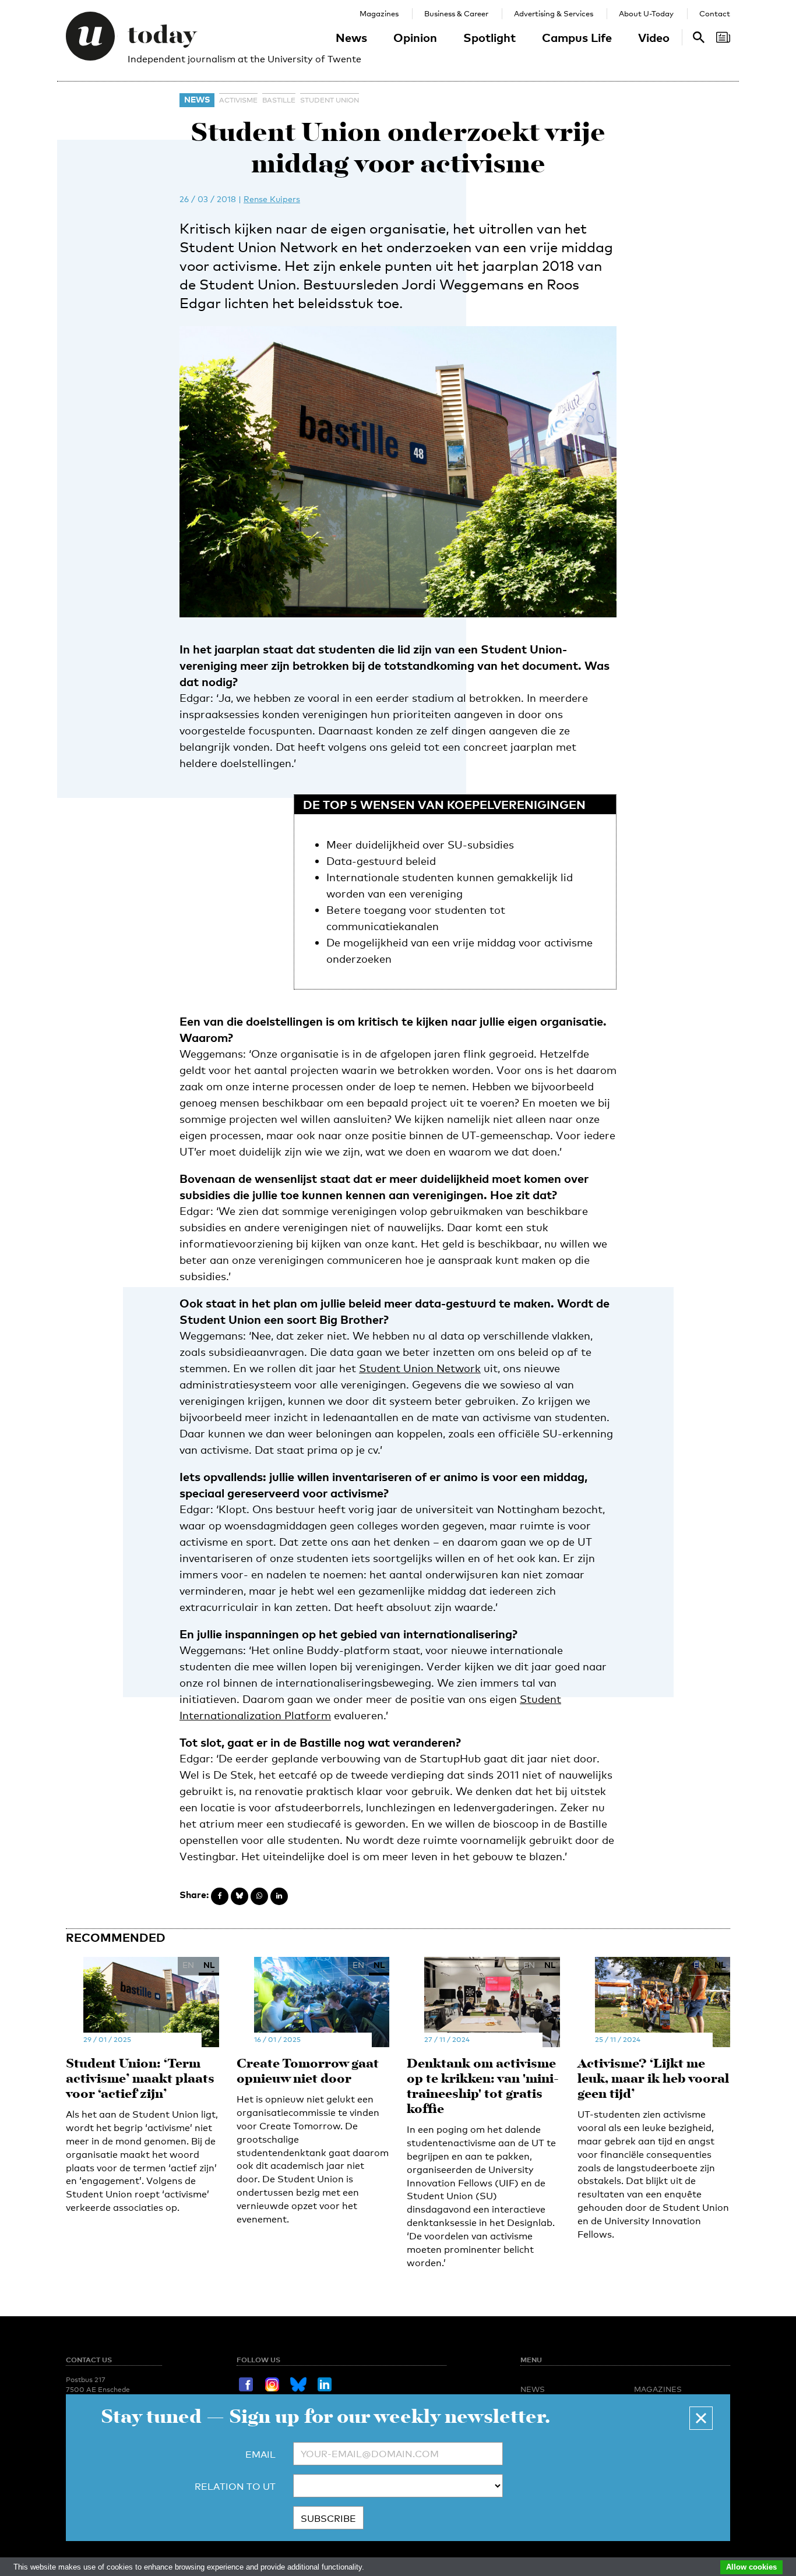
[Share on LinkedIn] (279, 1896)
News (351, 37)
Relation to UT (235, 2487)
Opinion (415, 37)
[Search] (723, 37)
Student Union (330, 100)
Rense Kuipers (272, 199)
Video (654, 37)
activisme (238, 100)
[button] (701, 2418)
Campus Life (577, 37)
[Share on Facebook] (220, 1896)
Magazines (379, 13)
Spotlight (489, 37)
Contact (715, 13)
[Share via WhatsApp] (259, 1896)
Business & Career (456, 13)
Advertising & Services (554, 13)
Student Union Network (420, 1368)
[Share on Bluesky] (239, 1896)
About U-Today (646, 13)
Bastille (279, 100)
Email (260, 2455)
